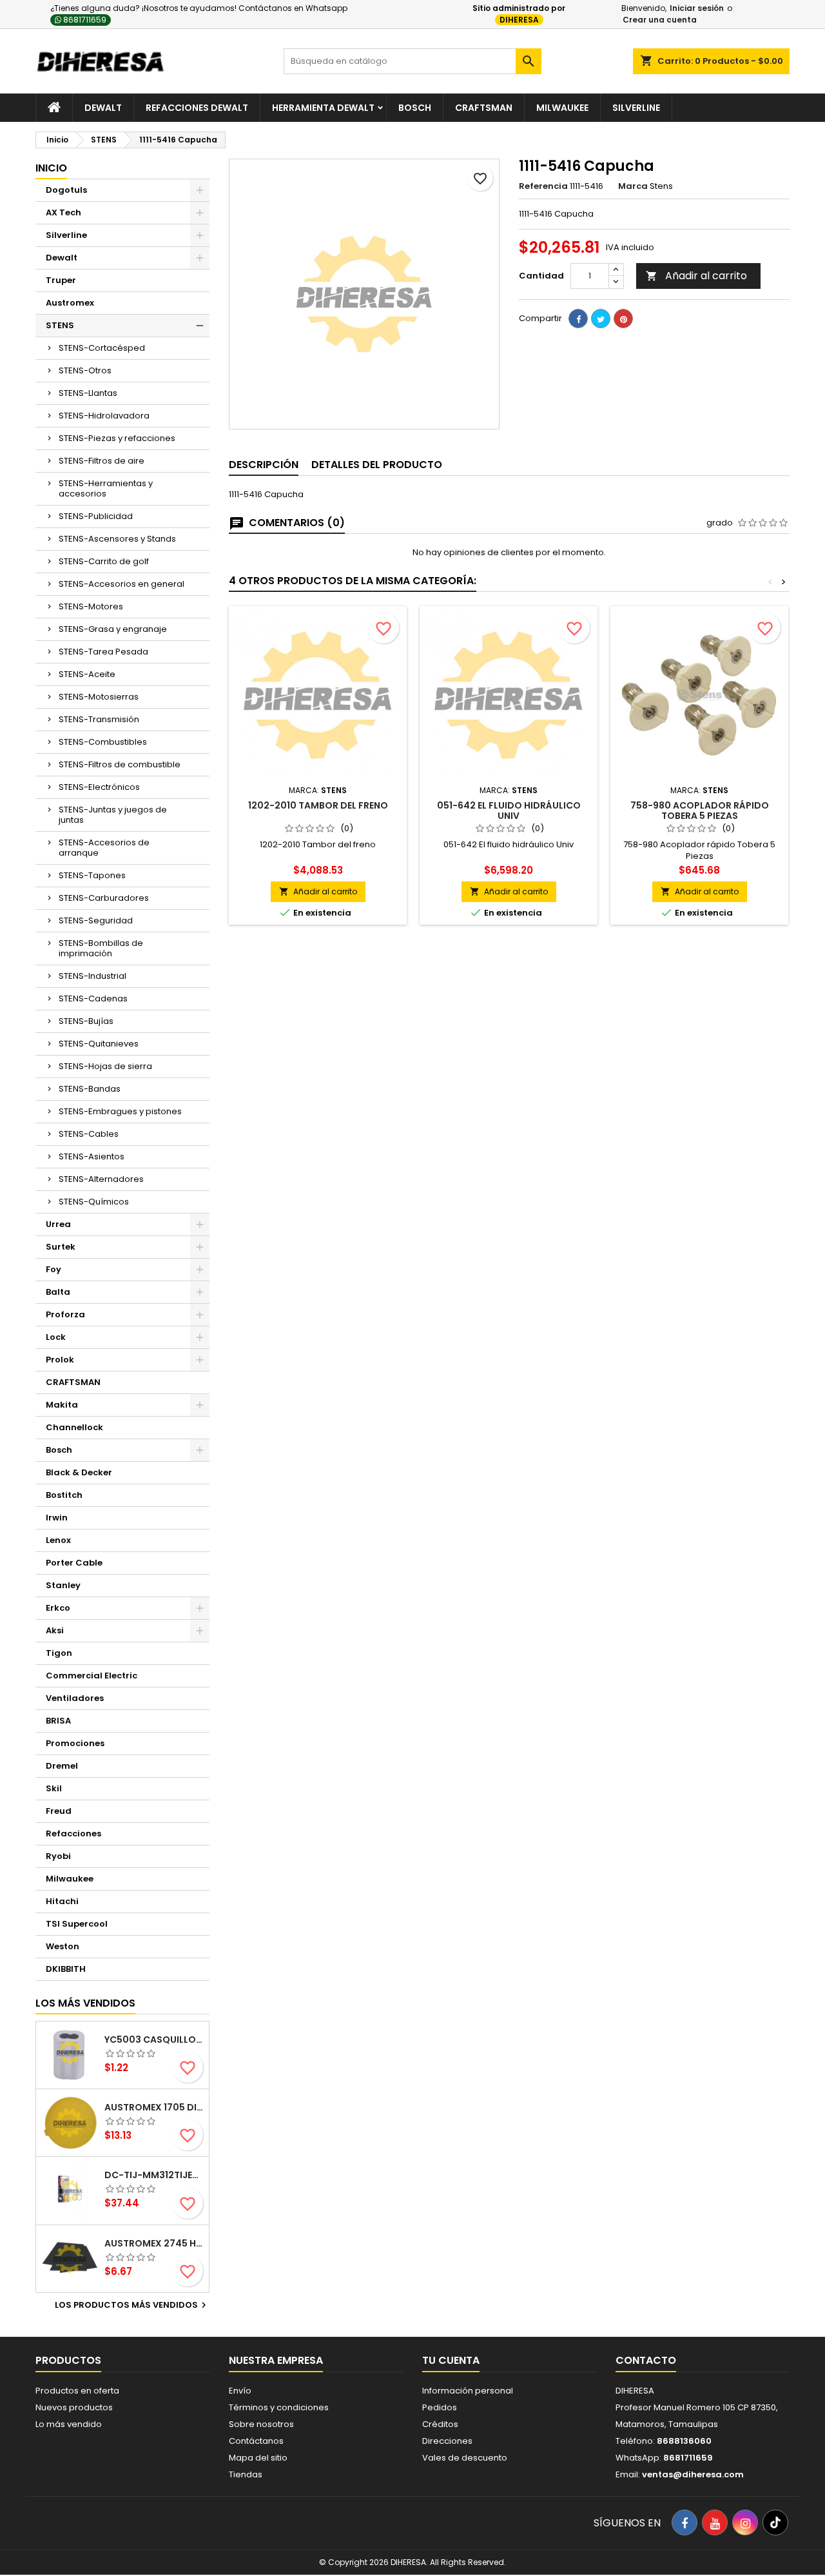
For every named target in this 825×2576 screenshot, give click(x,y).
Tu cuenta (451, 2360)
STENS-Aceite (87, 674)
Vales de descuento (465, 2458)
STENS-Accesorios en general (121, 584)
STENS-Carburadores (104, 898)
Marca (633, 186)
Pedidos (440, 2407)
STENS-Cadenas (93, 998)
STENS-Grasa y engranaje (113, 629)
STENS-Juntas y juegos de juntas (113, 815)
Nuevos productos (74, 2407)
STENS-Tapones (92, 875)
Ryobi (58, 1856)
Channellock (74, 1427)
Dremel (62, 1766)
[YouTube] (715, 2522)
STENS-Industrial (92, 976)
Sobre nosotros (261, 2424)
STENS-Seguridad (96, 920)
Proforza (65, 1314)
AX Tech (63, 212)
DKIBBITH (66, 1969)
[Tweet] (601, 319)
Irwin (57, 1518)
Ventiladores (75, 1698)
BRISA (58, 1721)
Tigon (59, 1653)
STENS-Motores (91, 606)
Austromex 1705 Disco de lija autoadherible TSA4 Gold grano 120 (154, 2107)
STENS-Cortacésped (102, 348)
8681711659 (84, 20)
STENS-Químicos (94, 1202)
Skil (54, 1788)
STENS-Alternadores (101, 1179)
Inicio (51, 168)
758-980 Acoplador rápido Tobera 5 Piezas (700, 811)
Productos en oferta (77, 2391)
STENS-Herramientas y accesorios (106, 488)
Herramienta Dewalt (323, 108)
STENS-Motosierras (99, 697)
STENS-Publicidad (96, 516)
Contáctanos (256, 2441)
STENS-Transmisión (99, 719)
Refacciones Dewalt (197, 108)
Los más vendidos (85, 2003)
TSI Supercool (77, 1924)
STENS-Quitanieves (99, 1044)
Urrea (58, 1224)
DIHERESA (519, 20)
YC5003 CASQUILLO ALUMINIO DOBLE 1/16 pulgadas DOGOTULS (154, 2040)
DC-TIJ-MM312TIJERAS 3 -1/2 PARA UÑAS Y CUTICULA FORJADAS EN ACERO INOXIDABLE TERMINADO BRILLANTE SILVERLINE (154, 2175)
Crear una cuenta (660, 20)
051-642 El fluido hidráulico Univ (509, 811)
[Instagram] (745, 2522)
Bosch (415, 108)
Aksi (55, 1630)
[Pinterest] (623, 319)
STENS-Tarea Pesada (103, 652)
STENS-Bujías (86, 1021)
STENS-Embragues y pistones (120, 1111)
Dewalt (103, 108)
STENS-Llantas (88, 393)
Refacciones (73, 1834)
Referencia (543, 186)
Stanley (63, 1585)
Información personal (468, 2391)
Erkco (58, 1608)
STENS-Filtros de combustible (120, 764)
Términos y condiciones (279, 2407)
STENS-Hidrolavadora (104, 416)
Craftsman (484, 108)
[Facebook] (684, 2522)
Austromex (70, 303)
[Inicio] (54, 108)
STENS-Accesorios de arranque (104, 848)
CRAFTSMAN (73, 1382)
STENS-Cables (89, 1134)
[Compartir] (578, 319)
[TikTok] (775, 2522)
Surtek (61, 1247)
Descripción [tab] (264, 465)
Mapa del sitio (258, 2458)
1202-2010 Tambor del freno (318, 805)
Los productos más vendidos (132, 2305)
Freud (59, 1811)
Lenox (58, 1540)
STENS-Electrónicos (99, 787)
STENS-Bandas (90, 1089)
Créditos (440, 2424)
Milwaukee (562, 108)
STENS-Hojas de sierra (105, 1066)
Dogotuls (66, 190)
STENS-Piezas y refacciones (117, 438)
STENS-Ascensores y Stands (117, 539)
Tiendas (246, 2474)
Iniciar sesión (697, 8)
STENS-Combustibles (103, 742)
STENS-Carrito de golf (104, 561)
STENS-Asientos (92, 1156)
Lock (56, 1337)
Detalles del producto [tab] (377, 465)
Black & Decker (79, 1472)
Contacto (646, 2360)
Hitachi (62, 1901)
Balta (58, 1292)
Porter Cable (74, 1563)
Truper (61, 280)
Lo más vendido (69, 2424)
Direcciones (447, 2441)
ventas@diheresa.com (693, 2474)
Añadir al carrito (696, 276)
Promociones (75, 1743)
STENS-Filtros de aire (102, 461)
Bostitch (64, 1495)
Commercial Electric (92, 1676)
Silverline (636, 108)
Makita (62, 1405)
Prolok (60, 1360)
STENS (60, 325)
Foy (53, 1269)
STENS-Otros (85, 370)
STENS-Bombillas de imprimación (101, 948)
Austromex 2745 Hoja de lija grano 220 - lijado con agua (154, 2243)
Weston (63, 1946)
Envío (240, 2391)
